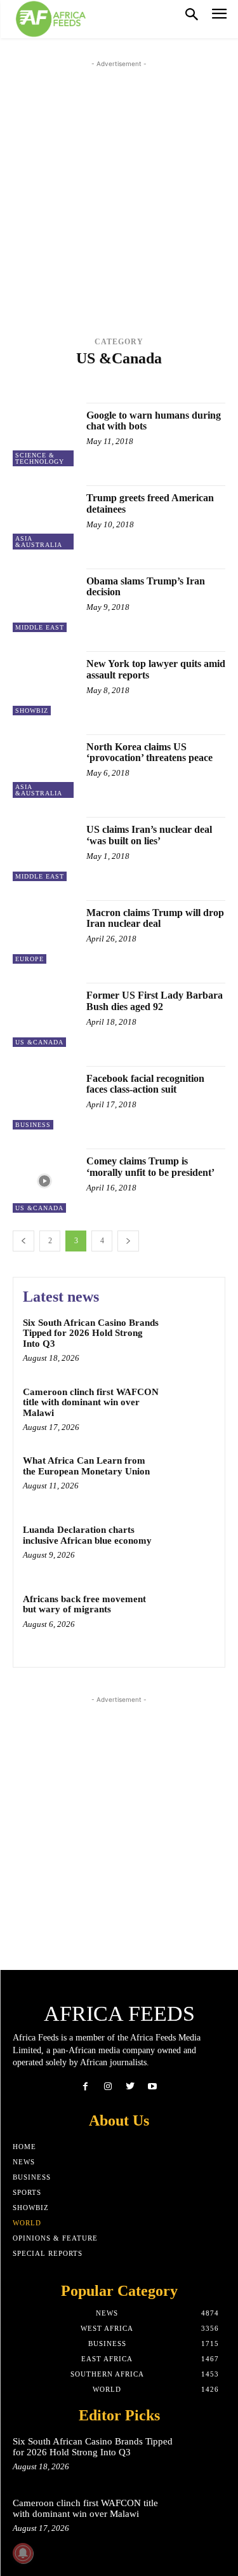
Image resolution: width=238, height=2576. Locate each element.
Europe (122, 375)
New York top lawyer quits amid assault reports (156, 669)
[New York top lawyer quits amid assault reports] (45, 683)
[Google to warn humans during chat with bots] (45, 435)
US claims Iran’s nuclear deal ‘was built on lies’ (149, 835)
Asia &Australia (67, 375)
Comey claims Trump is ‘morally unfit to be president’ (150, 1167)
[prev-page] (23, 1241)
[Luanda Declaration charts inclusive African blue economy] (190, 1547)
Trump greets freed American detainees (150, 503)
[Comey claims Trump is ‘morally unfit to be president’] (45, 1181)
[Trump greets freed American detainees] (45, 517)
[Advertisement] (119, 190)
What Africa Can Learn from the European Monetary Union (86, 1466)
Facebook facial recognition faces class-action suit (145, 1084)
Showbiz (32, 711)
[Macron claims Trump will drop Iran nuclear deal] (45, 932)
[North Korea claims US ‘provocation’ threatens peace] (45, 766)
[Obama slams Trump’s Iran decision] (45, 601)
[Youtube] (153, 2087)
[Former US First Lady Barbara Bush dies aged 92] (45, 1015)
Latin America (173, 375)
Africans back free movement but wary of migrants (84, 1604)
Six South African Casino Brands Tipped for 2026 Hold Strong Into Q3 (91, 1333)
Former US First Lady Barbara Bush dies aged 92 (155, 1001)
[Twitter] (130, 2087)
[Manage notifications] (23, 2553)
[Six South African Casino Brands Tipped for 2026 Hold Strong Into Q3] (190, 1340)
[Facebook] (85, 2087)
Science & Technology (40, 458)
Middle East (89, 385)
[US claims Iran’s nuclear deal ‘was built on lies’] (45, 849)
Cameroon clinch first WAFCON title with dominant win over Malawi (91, 1402)
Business (33, 1125)
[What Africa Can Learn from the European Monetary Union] (190, 1478)
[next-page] (128, 1241)
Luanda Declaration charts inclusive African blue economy (87, 1535)
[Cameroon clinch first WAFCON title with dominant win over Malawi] (190, 1409)
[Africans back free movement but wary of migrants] (190, 1616)
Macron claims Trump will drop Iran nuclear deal (155, 918)
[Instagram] (108, 2087)
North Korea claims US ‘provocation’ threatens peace (149, 752)
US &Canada (146, 385)
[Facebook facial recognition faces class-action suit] (45, 1098)
